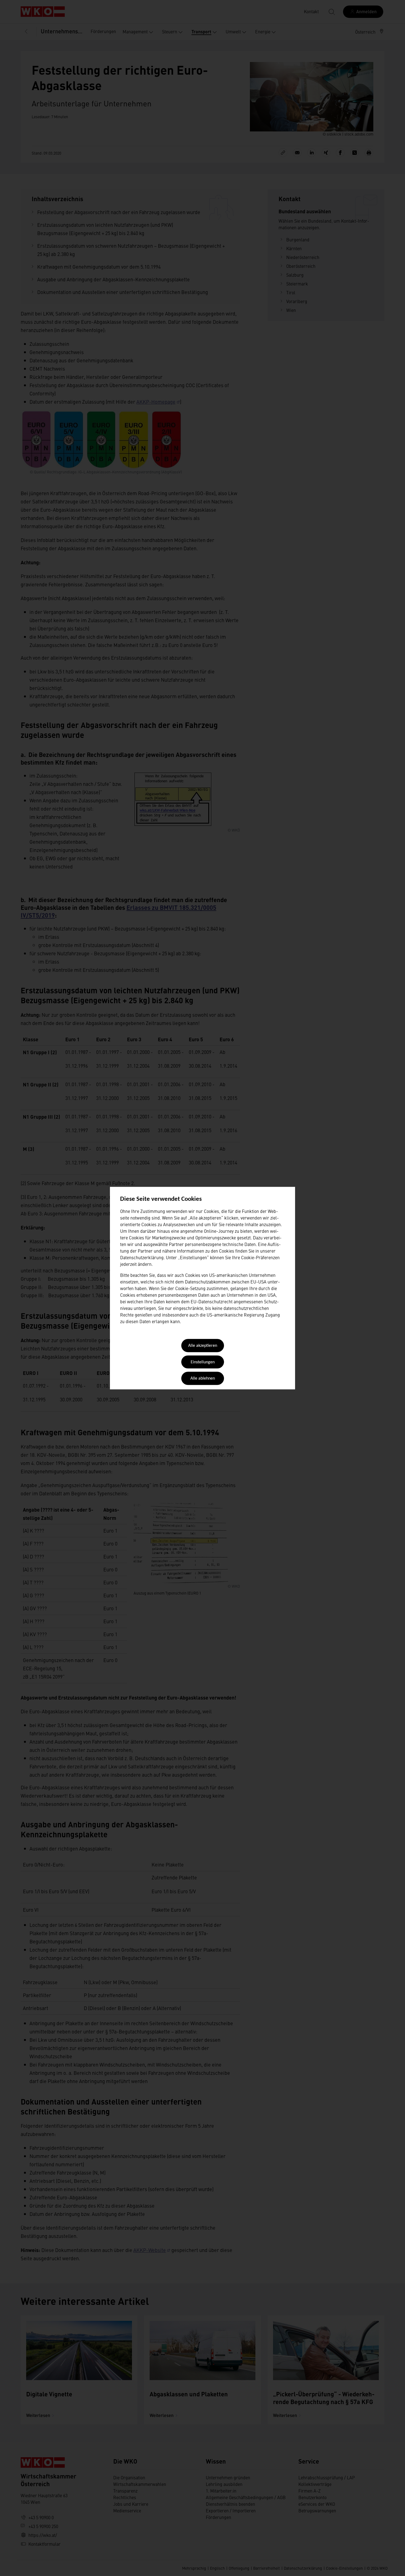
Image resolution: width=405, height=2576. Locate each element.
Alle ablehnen (203, 1379)
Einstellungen (203, 1362)
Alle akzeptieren (203, 1346)
